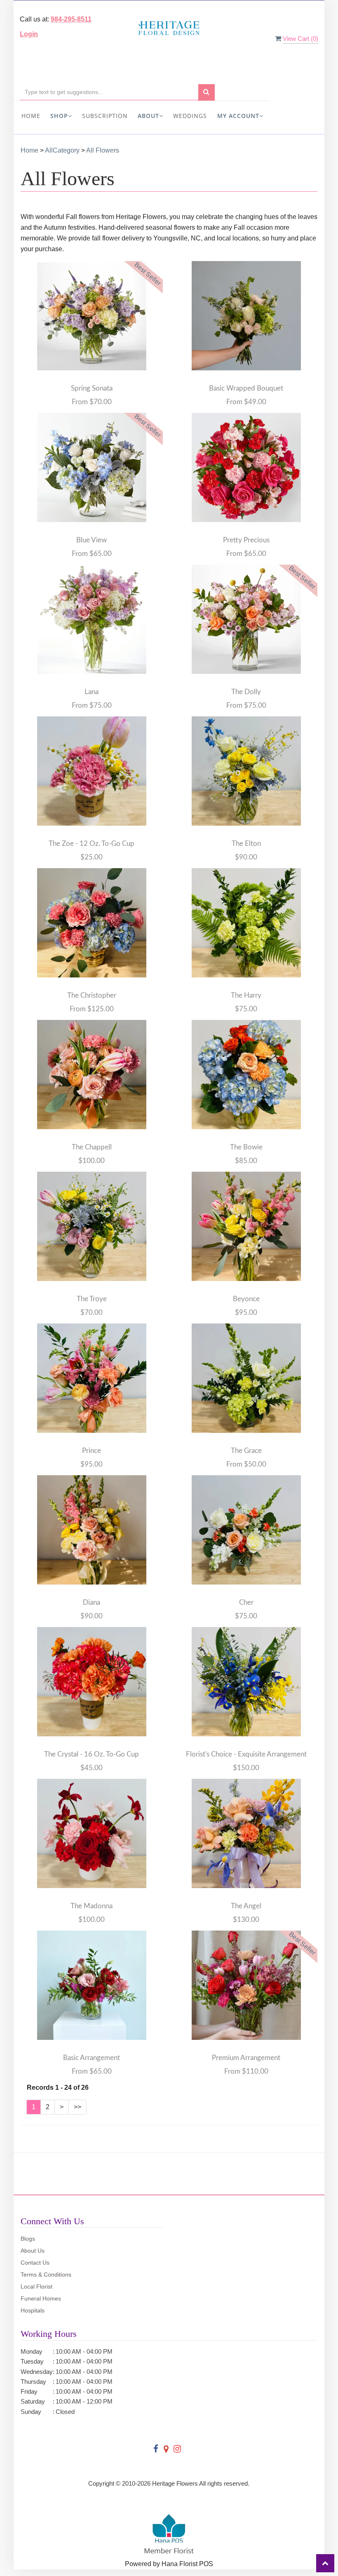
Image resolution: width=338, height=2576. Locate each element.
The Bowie (246, 1147)
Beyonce (246, 1299)
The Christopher (92, 995)
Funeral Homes (41, 2298)
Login (29, 34)
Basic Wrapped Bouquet (246, 388)
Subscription (105, 116)
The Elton (246, 844)
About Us (33, 2251)
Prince (92, 1451)
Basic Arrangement (92, 2058)
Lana (92, 692)
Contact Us (35, 2263)
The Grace (246, 1451)
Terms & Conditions (46, 2275)
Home (31, 116)
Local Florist (36, 2286)
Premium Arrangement (246, 2058)
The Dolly (246, 692)
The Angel (246, 1906)
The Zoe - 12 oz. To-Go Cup (92, 844)
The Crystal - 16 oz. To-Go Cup (92, 1754)
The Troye (92, 1299)
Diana (92, 1602)
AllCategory (62, 150)
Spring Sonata (92, 388)
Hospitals (33, 2310)
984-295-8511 (71, 19)
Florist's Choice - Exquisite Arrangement (246, 1754)
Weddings (190, 116)
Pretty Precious (246, 540)
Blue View (92, 540)
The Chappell (92, 1147)
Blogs (28, 2239)
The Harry (246, 995)
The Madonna (92, 1906)
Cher (246, 1602)
